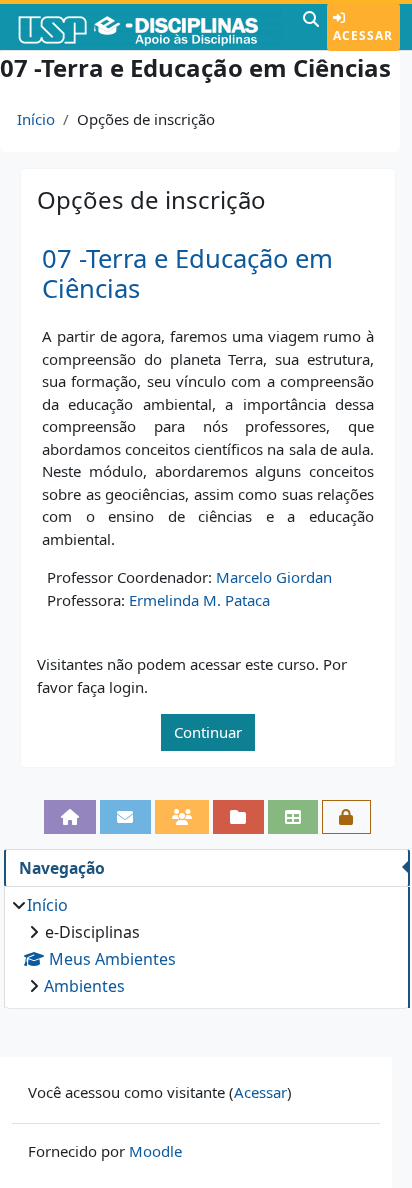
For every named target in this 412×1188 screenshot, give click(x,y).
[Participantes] (182, 817)
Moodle (155, 1151)
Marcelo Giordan (274, 577)
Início (36, 119)
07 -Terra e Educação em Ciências (187, 274)
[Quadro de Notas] (293, 817)
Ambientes (84, 986)
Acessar (363, 35)
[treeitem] (206, 945)
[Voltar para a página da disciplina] (70, 817)
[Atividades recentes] (238, 817)
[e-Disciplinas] (149, 27)
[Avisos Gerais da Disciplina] (125, 817)
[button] (311, 27)
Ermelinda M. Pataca (199, 600)
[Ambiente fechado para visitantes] (346, 817)
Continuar (208, 732)
